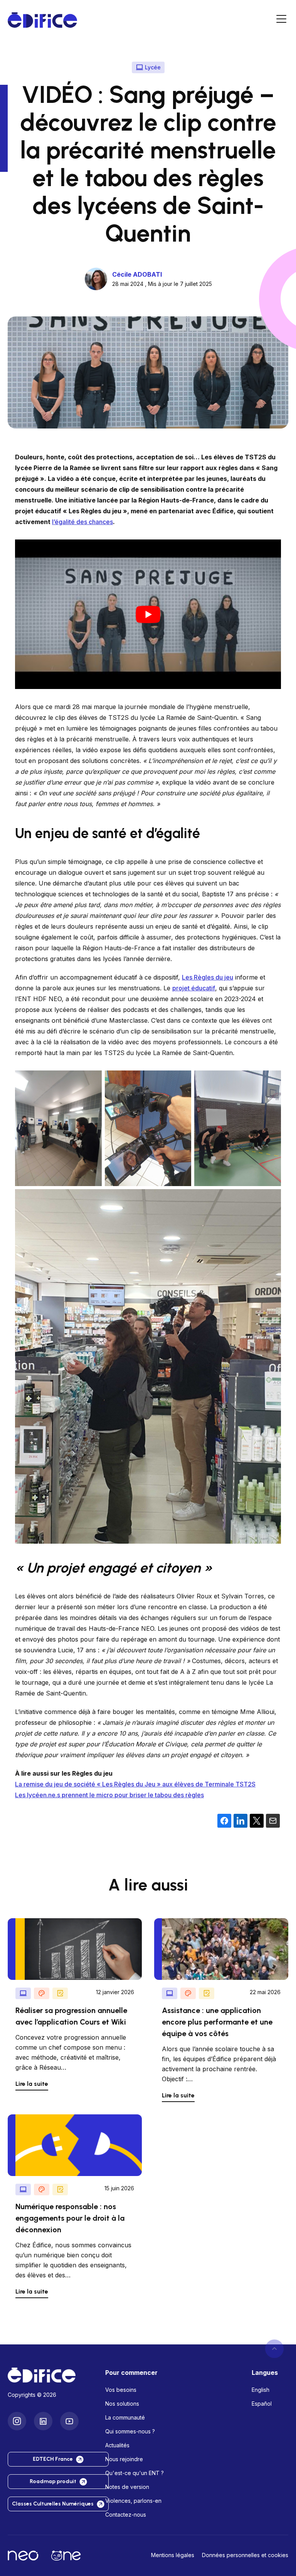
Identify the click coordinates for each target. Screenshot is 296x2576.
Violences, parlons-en (133, 2501)
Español (262, 2404)
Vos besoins (121, 2390)
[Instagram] (17, 2421)
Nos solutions (122, 2404)
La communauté (125, 2417)
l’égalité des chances (82, 522)
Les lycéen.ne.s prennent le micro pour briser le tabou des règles (109, 1795)
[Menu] (281, 20)
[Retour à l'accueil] (50, 2375)
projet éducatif (194, 988)
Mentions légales (173, 2555)
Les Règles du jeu (208, 977)
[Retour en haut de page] (274, 2349)
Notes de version (127, 2487)
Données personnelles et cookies (245, 2555)
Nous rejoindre (124, 2459)
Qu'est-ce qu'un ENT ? (135, 2473)
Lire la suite (32, 2084)
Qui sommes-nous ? (130, 2431)
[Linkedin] (43, 2421)
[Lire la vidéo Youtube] (148, 614)
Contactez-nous (126, 2515)
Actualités (117, 2445)
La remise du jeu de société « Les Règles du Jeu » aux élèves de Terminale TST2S (135, 1784)
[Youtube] (69, 2421)
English (261, 2390)
